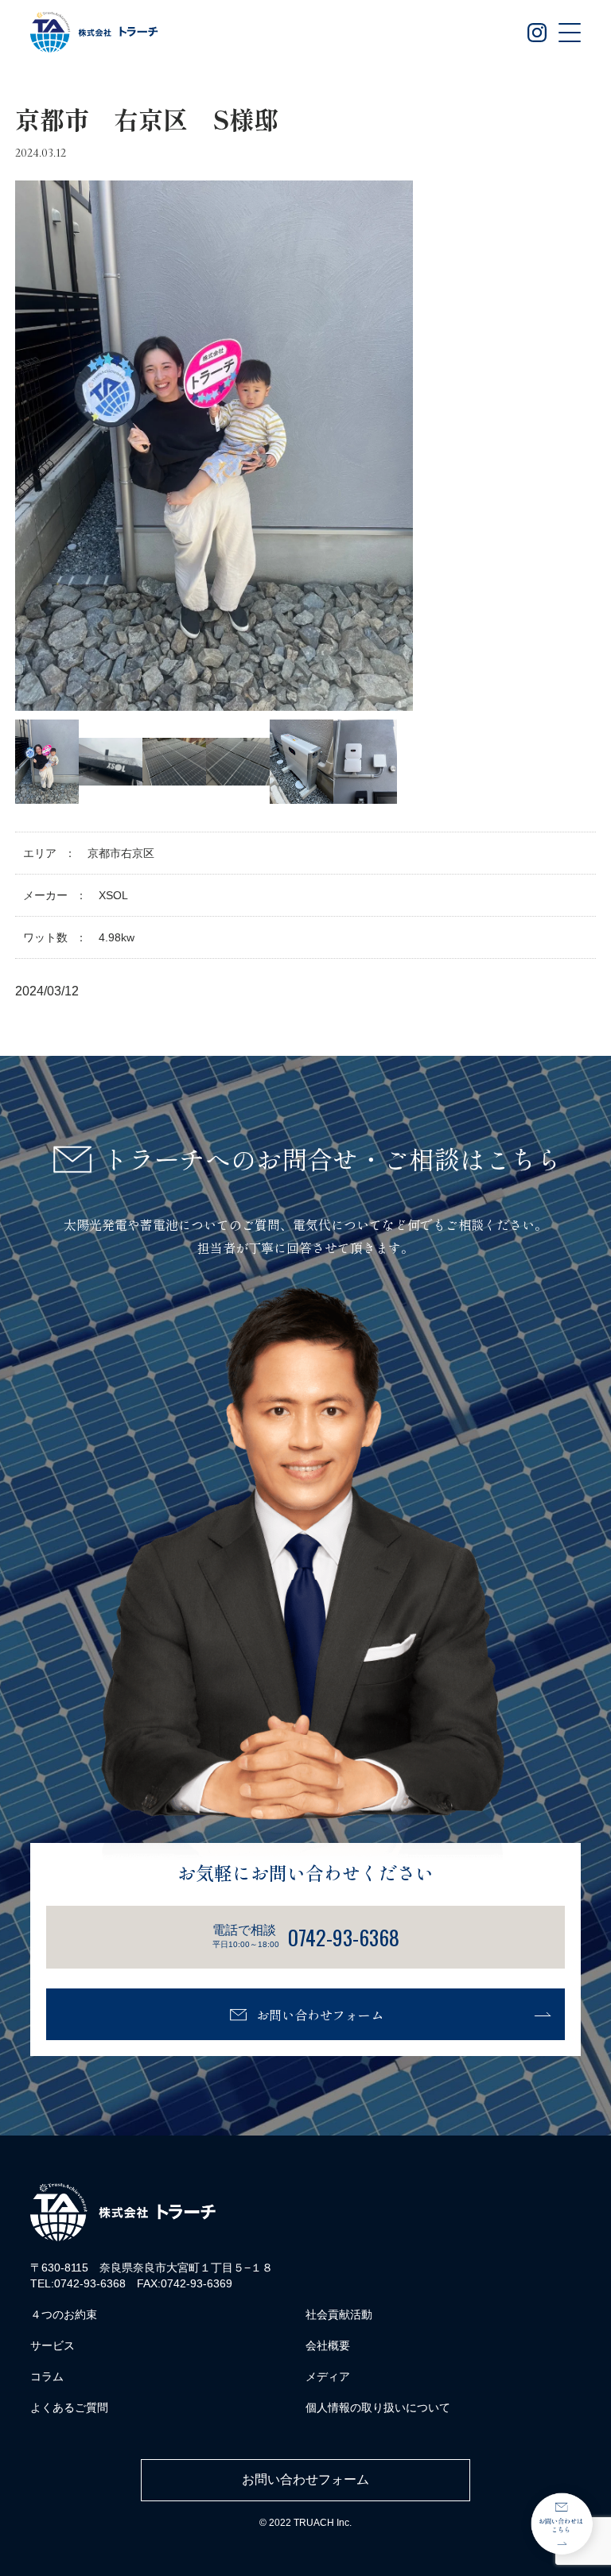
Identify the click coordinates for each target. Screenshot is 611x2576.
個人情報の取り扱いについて (378, 2407)
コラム (47, 2376)
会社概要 (328, 2345)
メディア (328, 2376)
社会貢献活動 (339, 2314)
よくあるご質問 (69, 2407)
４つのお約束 (64, 2314)
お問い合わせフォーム (320, 2015)
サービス (53, 2345)
